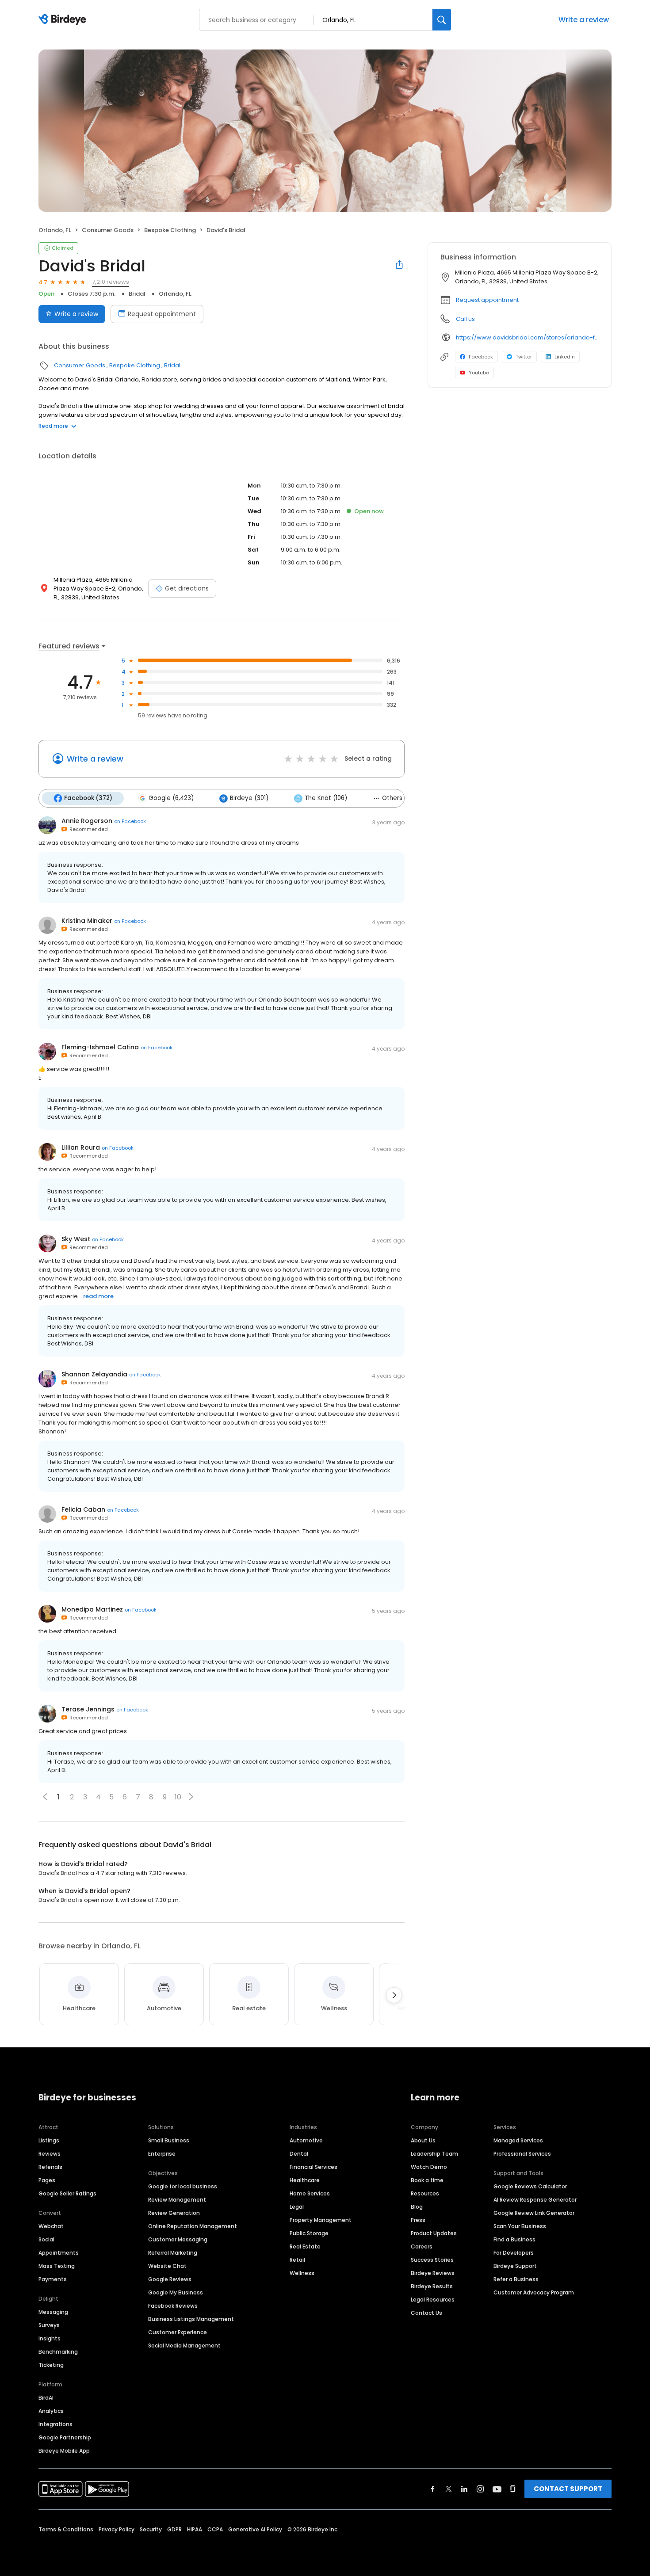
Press (418, 2220)
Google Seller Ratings (67, 2193)
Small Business (169, 2140)
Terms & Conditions (66, 2529)
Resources (425, 2193)
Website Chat (167, 2266)
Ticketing (51, 2365)
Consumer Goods (108, 230)
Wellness (302, 2273)
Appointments (59, 2253)
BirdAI (46, 2398)
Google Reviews (170, 2279)
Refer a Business (516, 2279)
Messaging (53, 2312)
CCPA (215, 2529)
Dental (299, 2154)
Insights (50, 2338)
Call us (465, 319)
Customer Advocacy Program (534, 2292)
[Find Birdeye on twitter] (449, 2489)
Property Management (321, 2220)
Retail (297, 2260)
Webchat (51, 2226)
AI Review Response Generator (535, 2200)
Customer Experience (178, 2332)
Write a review (584, 20)
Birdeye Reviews (433, 2273)
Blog (417, 2207)
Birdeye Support (515, 2266)
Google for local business (183, 2186)
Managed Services (518, 2140)
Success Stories (432, 2260)
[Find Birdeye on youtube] (497, 2489)
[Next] (394, 1995)
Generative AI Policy (255, 2529)
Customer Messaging (178, 2239)
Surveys (49, 2325)
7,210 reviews (111, 282)
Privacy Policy (117, 2529)
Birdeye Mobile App (64, 2451)
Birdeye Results (432, 2286)
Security (151, 2529)
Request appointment (162, 314)
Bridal (137, 294)
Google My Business (176, 2292)
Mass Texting (57, 2266)
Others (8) (398, 798)
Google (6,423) (171, 798)
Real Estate (305, 2246)
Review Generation (174, 2213)
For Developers (514, 2253)
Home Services (310, 2193)
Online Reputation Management (193, 2226)
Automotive (306, 2140)
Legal (297, 2207)
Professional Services (522, 2154)
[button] (191, 1797)
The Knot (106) (326, 798)
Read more (53, 426)
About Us (423, 2140)
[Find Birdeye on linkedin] (464, 2489)
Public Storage (309, 2233)
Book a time (427, 2180)
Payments (53, 2279)
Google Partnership (65, 2437)
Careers (422, 2246)
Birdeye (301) (249, 798)
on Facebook (130, 821)
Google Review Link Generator (534, 2213)
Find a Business (514, 2239)
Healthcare (305, 2180)
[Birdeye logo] (64, 20)
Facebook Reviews (173, 2306)
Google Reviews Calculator (530, 2186)
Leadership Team (434, 2154)
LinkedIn (565, 357)
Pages (47, 2180)
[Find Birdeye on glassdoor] (513, 2489)
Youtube (479, 373)
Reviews (50, 2154)
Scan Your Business (520, 2226)
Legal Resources (433, 2300)
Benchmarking (58, 2352)
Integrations (55, 2424)
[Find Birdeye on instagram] (480, 2489)
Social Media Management (184, 2345)
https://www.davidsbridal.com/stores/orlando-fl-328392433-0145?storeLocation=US (527, 337)
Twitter (524, 357)
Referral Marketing (173, 2253)
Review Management (177, 2200)
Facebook (481, 357)
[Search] (442, 20)
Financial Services (314, 2167)
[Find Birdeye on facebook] (433, 2489)
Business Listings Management (191, 2319)
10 (178, 1797)
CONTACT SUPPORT (568, 2489)
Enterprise (162, 2154)
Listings (49, 2140)
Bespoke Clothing (170, 230)
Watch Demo (429, 2167)
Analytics (51, 2411)
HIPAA (195, 2529)
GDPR (174, 2529)
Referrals (50, 2167)
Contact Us (426, 2313)
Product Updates (434, 2233)
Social (46, 2239)
